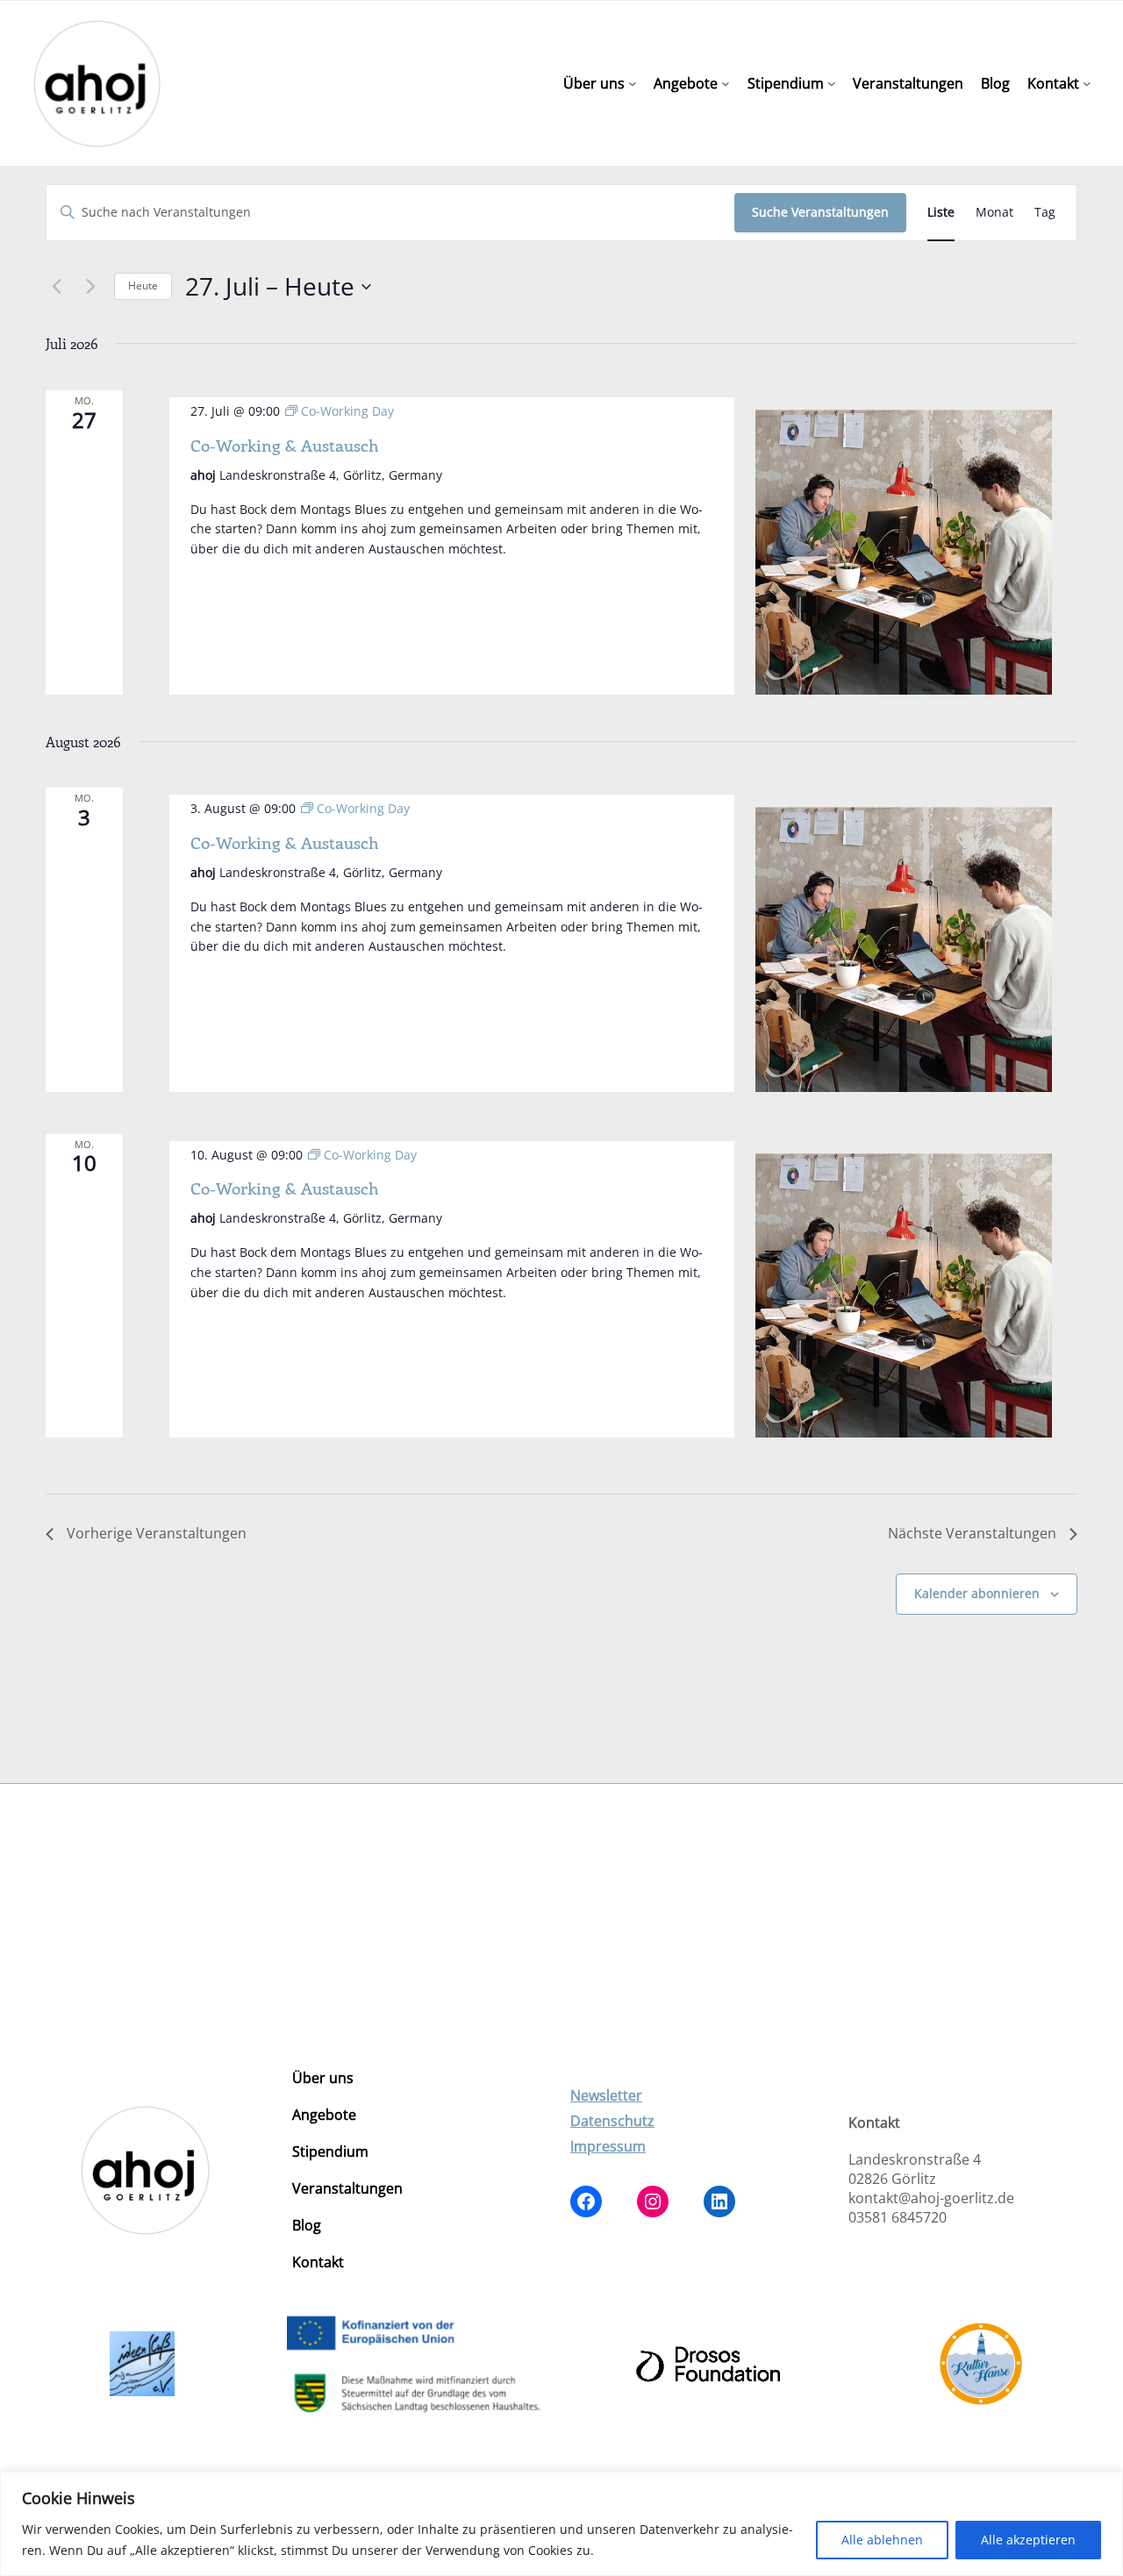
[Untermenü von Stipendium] (832, 83)
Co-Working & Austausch (284, 445)
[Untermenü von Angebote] (726, 83)
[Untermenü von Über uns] (633, 83)
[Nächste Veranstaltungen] (90, 287)
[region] (561, 2524)
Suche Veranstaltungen (820, 212)
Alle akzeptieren (1028, 2540)
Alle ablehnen (882, 2540)
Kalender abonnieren (977, 1593)
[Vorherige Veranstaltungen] (56, 287)
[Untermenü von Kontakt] (1087, 83)
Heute (143, 285)
